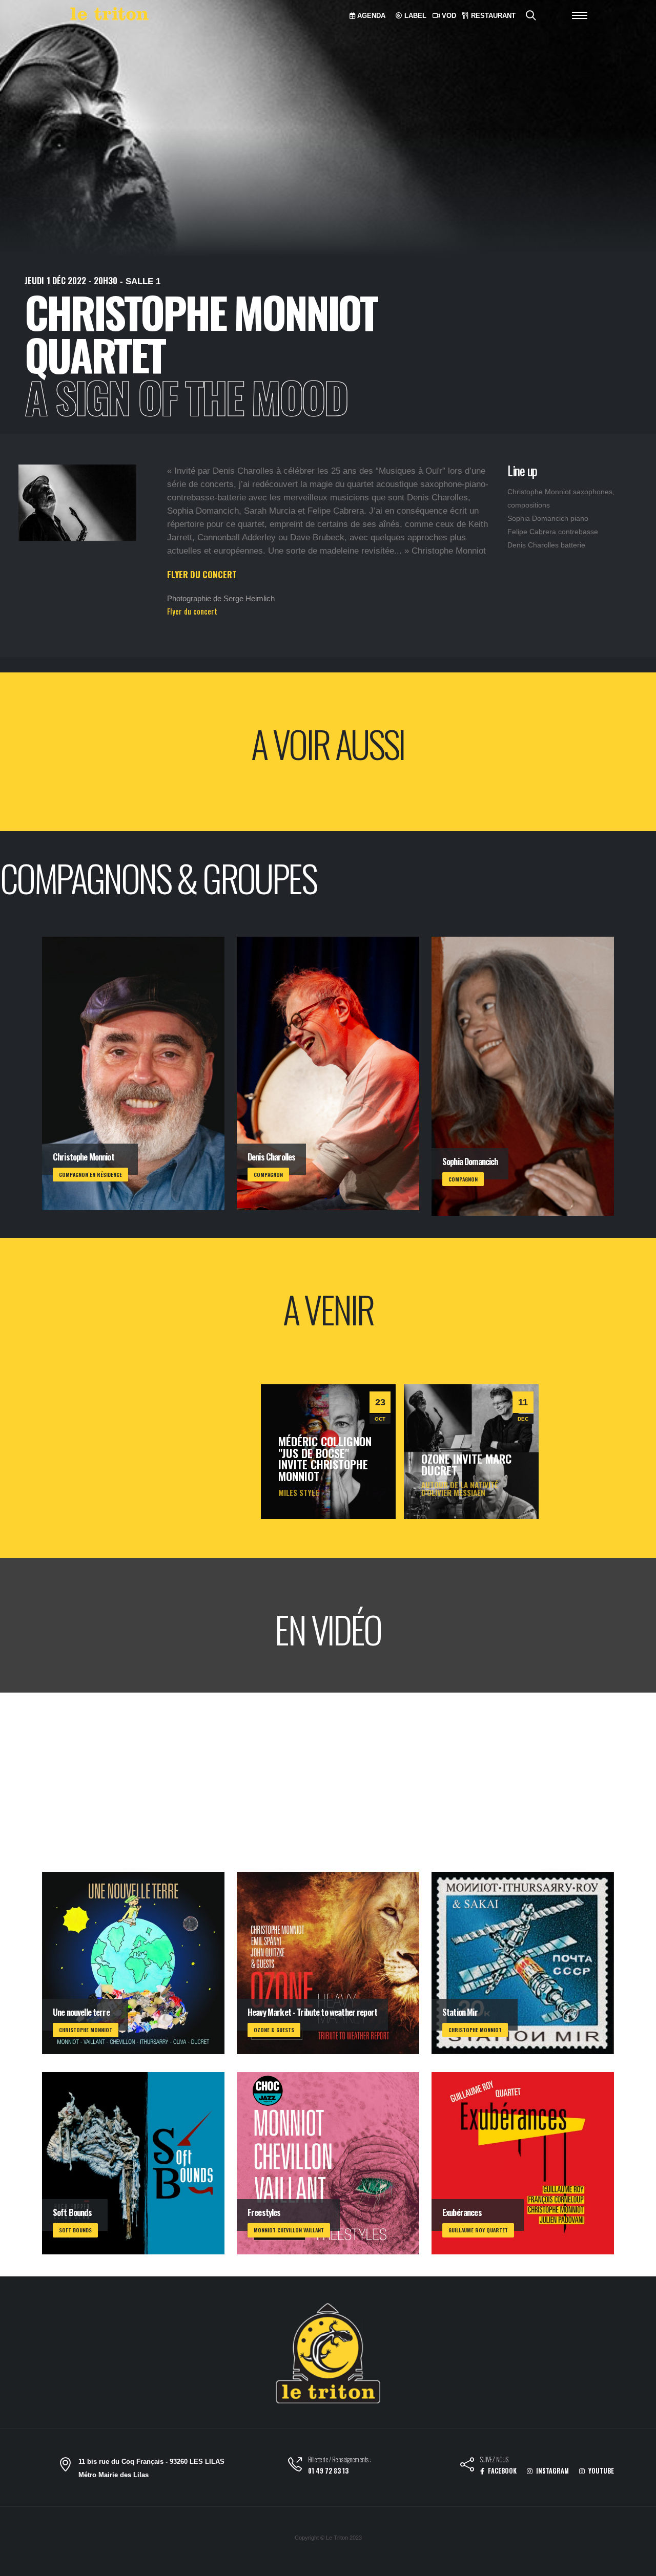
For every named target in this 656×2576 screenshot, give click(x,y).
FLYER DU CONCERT (202, 574)
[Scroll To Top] (638, 2564)
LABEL (414, 16)
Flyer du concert (192, 611)
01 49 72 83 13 (328, 2471)
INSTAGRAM (552, 2471)
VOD (448, 16)
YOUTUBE (600, 2471)
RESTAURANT (492, 16)
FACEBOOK (501, 2471)
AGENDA (370, 16)
